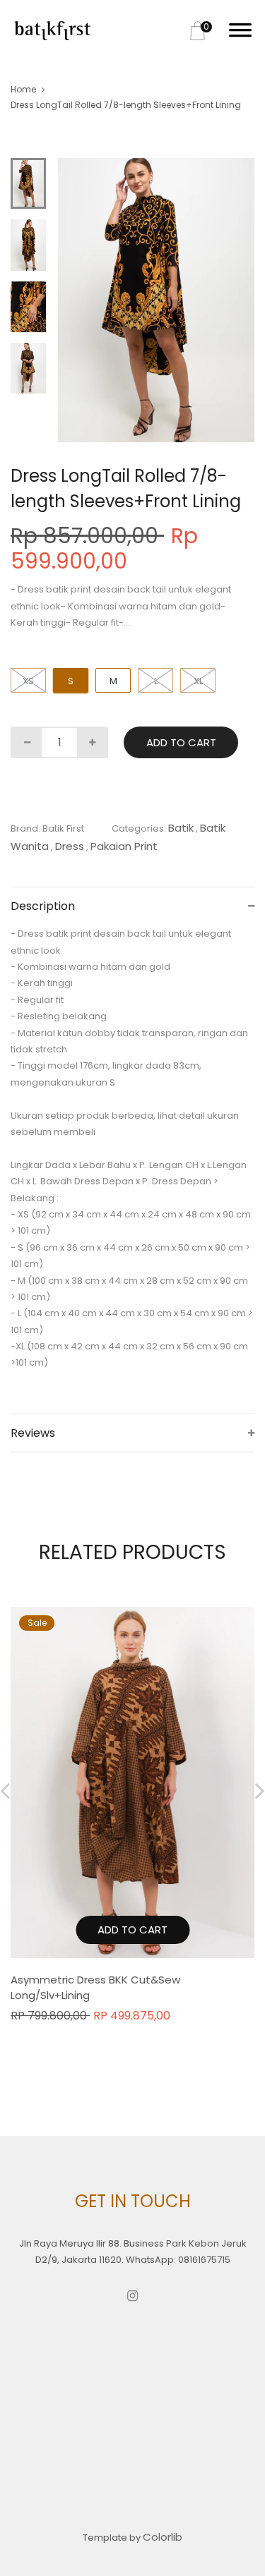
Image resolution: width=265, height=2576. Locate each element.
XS (28, 681)
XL (198, 681)
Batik (181, 828)
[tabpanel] (157, 300)
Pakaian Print (124, 846)
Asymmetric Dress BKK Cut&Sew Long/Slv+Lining (95, 1988)
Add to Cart (181, 742)
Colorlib (163, 2537)
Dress (70, 846)
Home (23, 89)
